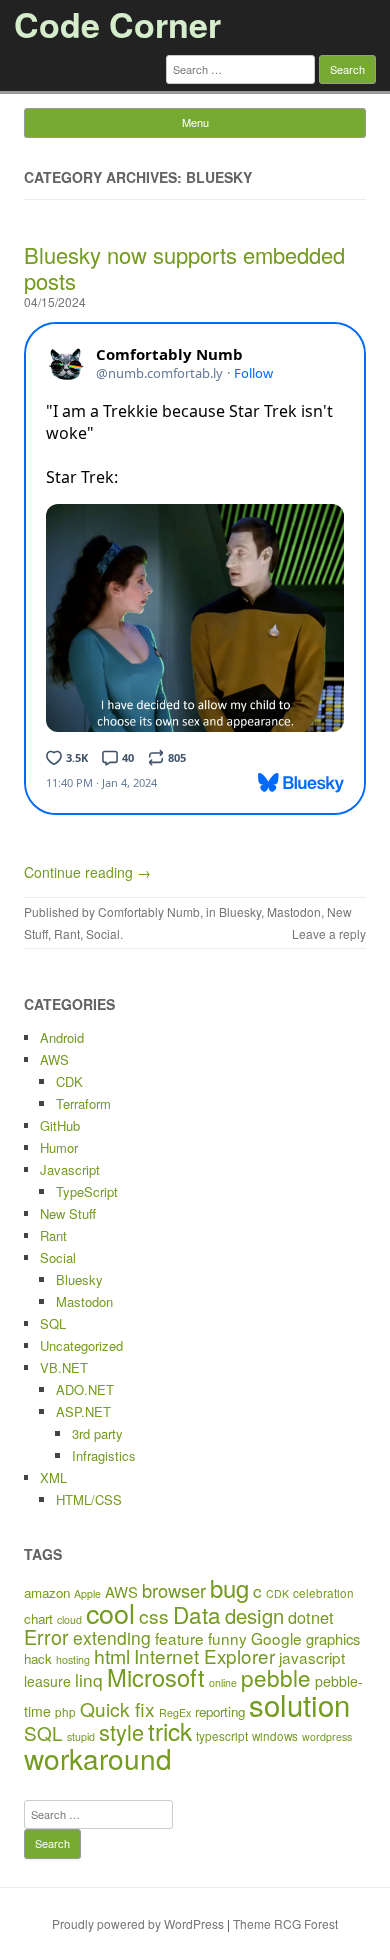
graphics (333, 1638)
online (223, 1682)
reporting (220, 1711)
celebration (323, 1592)
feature (179, 1638)
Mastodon (294, 911)
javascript (312, 1657)
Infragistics (104, 1455)
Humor (59, 1147)
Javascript (70, 1169)
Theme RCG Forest (285, 1923)
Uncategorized (81, 1345)
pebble (276, 1677)
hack (38, 1658)
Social (103, 933)
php (65, 1711)
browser (174, 1590)
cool (110, 1612)
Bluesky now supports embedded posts (184, 267)
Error (46, 1636)
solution (299, 1704)
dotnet (311, 1617)
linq (89, 1679)
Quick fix (117, 1708)
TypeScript (87, 1191)
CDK (69, 1081)
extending (112, 1637)
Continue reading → (87, 872)
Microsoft (156, 1677)
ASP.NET (83, 1411)
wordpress (327, 1736)
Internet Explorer (204, 1655)
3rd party (97, 1433)
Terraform (83, 1103)
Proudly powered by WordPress (138, 1923)
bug (229, 1587)
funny (227, 1638)
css (154, 1615)
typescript (222, 1735)
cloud (69, 1619)
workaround (98, 1758)
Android (62, 1037)
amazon (47, 1592)
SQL (53, 1323)
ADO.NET (85, 1389)
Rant (67, 933)
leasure (47, 1681)
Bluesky (240, 911)
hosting (73, 1659)
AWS (54, 1059)
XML (53, 1477)
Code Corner (117, 24)
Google (276, 1638)
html (112, 1656)
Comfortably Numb (149, 911)
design (254, 1615)
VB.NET (64, 1367)
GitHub (60, 1125)
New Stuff (68, 1213)
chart (38, 1618)
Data (197, 1614)
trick (170, 1730)
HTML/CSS (89, 1499)
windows (275, 1735)
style (121, 1731)
